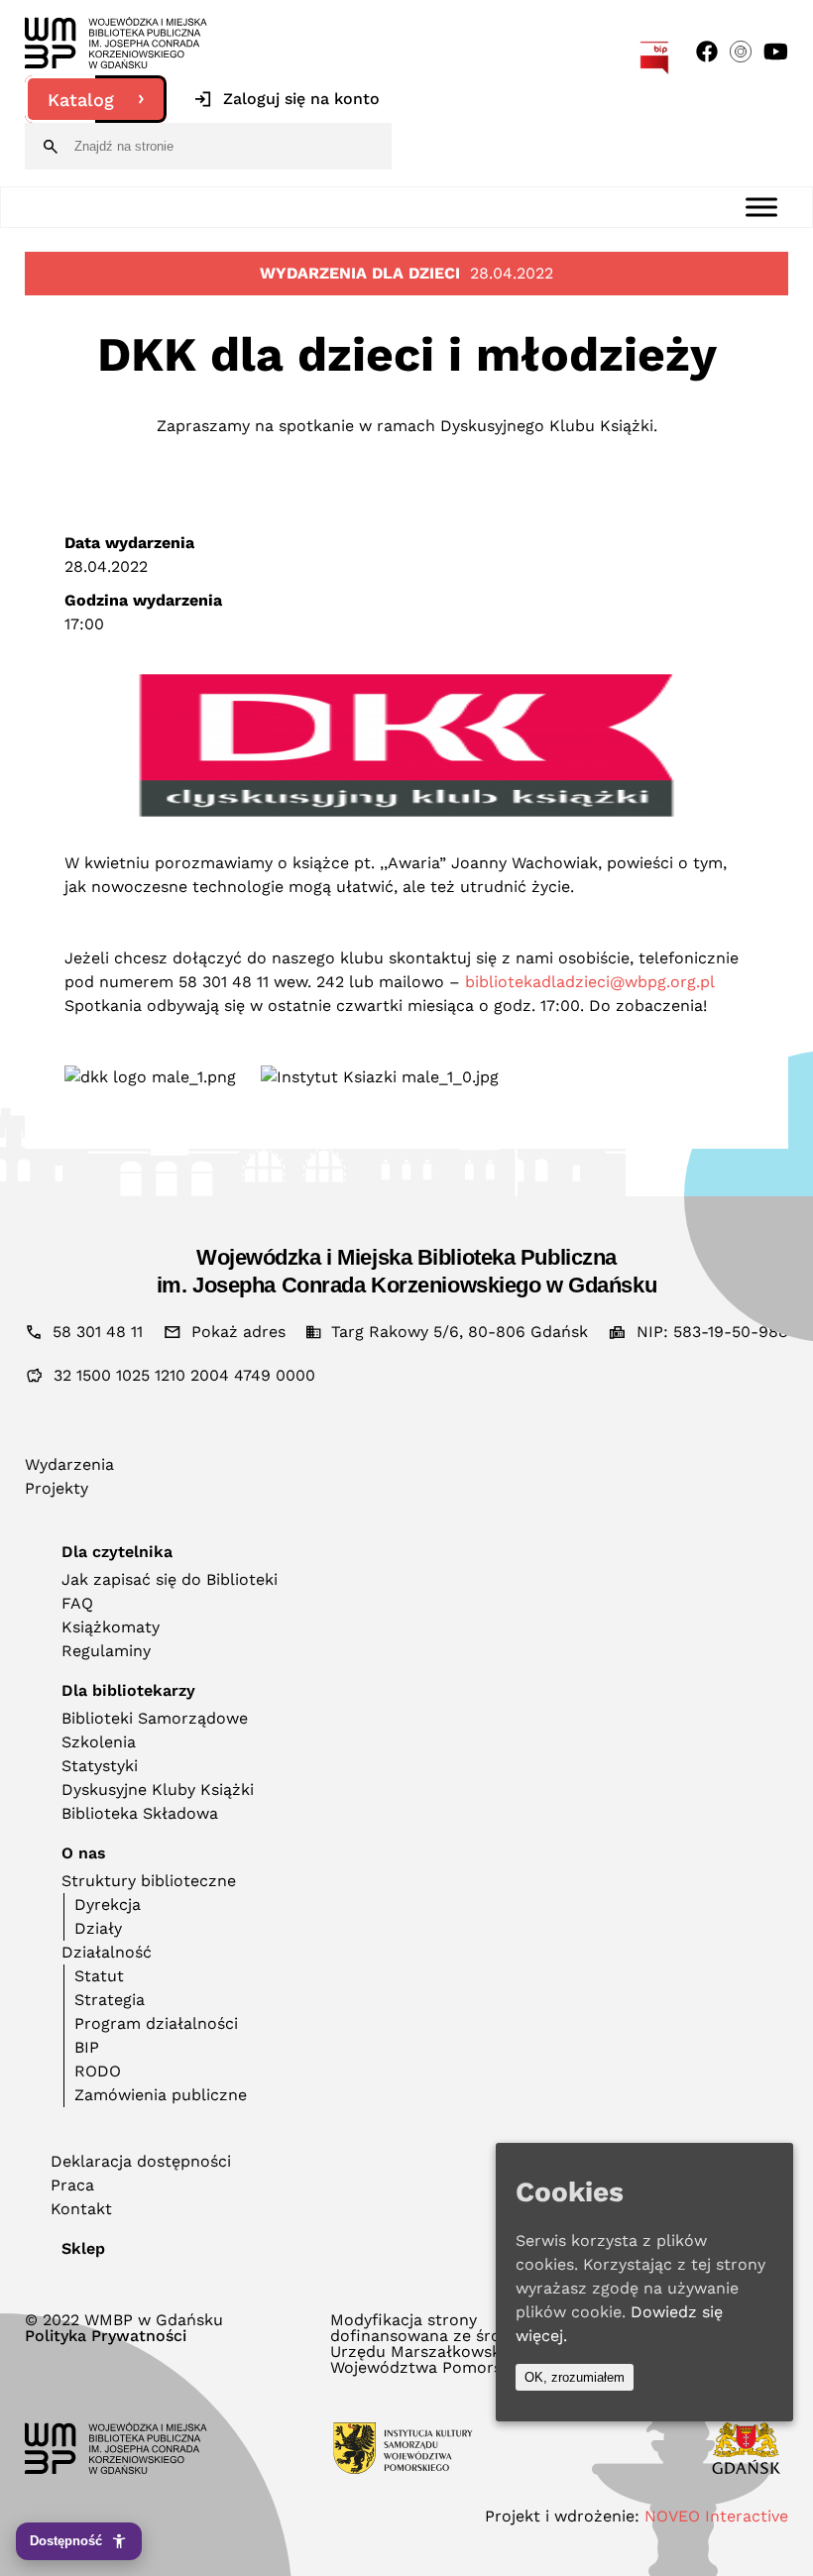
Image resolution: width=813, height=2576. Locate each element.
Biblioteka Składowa (140, 1813)
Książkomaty (111, 1627)
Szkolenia (99, 1742)
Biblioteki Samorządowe (155, 1718)
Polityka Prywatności (106, 2336)
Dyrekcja (108, 1904)
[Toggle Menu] (761, 207)
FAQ (77, 1603)
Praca (72, 2185)
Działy (98, 1928)
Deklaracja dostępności (141, 2161)
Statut (99, 1976)
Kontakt (81, 2209)
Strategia (110, 2000)
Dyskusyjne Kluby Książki (158, 1790)
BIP (87, 2047)
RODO (98, 2071)
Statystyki (100, 1766)
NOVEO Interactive (716, 2516)
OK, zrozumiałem (575, 2377)
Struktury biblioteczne (149, 1881)
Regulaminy (106, 1651)
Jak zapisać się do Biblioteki (170, 1579)
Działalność (107, 1952)
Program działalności (156, 2023)
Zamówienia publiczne (161, 2095)
